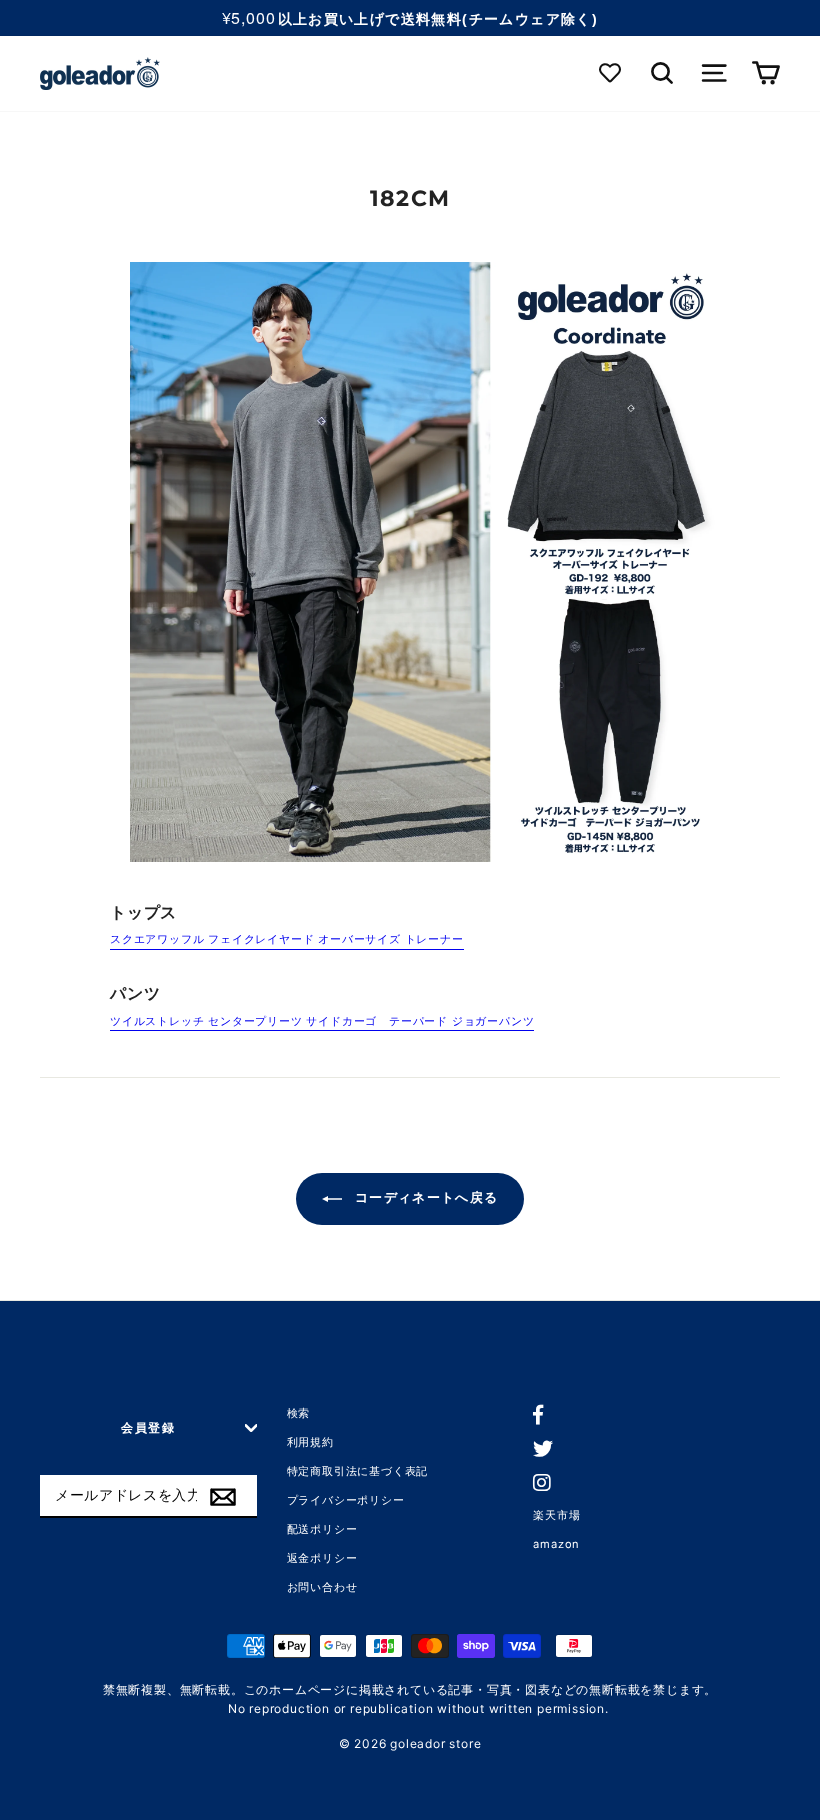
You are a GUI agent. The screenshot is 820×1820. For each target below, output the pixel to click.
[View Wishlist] (611, 73)
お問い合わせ (322, 1587)
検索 (299, 1413)
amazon (556, 1544)
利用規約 (310, 1442)
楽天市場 (556, 1515)
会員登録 (148, 1427)
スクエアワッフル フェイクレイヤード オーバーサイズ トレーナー (287, 939)
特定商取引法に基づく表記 (358, 1471)
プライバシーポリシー (346, 1500)
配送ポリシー (322, 1529)
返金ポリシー (322, 1558)
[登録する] (223, 1497)
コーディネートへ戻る (424, 1198)
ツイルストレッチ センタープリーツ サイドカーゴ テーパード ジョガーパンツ (322, 1021)
